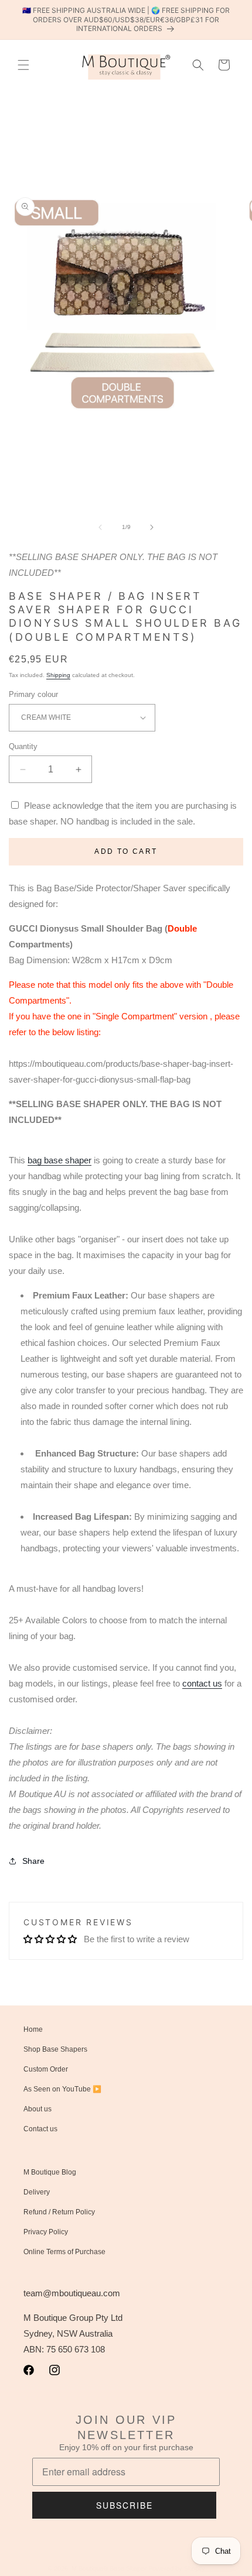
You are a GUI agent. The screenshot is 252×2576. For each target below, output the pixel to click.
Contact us (40, 2129)
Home (33, 2029)
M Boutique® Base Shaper (109, 2568)
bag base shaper (59, 1160)
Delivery (37, 2192)
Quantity (23, 746)
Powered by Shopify (177, 2568)
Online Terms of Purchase (64, 2252)
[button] (23, 65)
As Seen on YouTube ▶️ (62, 2089)
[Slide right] (152, 527)
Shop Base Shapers (55, 2049)
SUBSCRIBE (125, 2505)
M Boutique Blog (50, 2172)
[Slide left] (100, 527)
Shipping (58, 675)
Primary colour (33, 694)
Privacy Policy (46, 2232)
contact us (202, 1683)
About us (38, 2109)
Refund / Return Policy (59, 2212)
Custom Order (46, 2069)
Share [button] (33, 1861)
